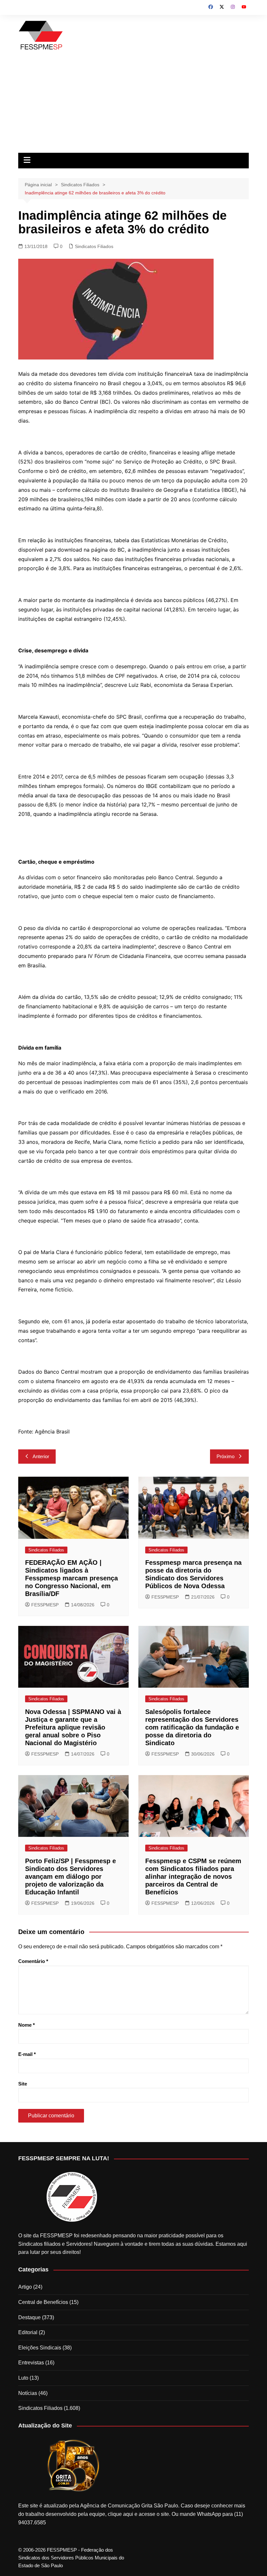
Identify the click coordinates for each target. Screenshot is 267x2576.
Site (23, 2084)
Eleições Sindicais (40, 2348)
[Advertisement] (133, 104)
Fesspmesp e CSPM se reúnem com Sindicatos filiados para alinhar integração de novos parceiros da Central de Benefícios (193, 1876)
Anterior (41, 1456)
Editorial (28, 2332)
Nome (27, 2025)
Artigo (25, 2287)
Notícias (28, 2393)
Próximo (225, 1456)
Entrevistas (31, 2363)
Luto (23, 2378)
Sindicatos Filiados (94, 246)
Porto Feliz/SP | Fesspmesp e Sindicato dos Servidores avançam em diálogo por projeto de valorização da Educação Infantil (70, 1876)
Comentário (33, 1961)
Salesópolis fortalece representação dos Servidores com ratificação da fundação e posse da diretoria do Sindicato (192, 1727)
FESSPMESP (45, 1605)
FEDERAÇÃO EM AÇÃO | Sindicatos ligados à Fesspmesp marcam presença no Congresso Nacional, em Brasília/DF (71, 1578)
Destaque (29, 2317)
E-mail (27, 2054)
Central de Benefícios (43, 2302)
